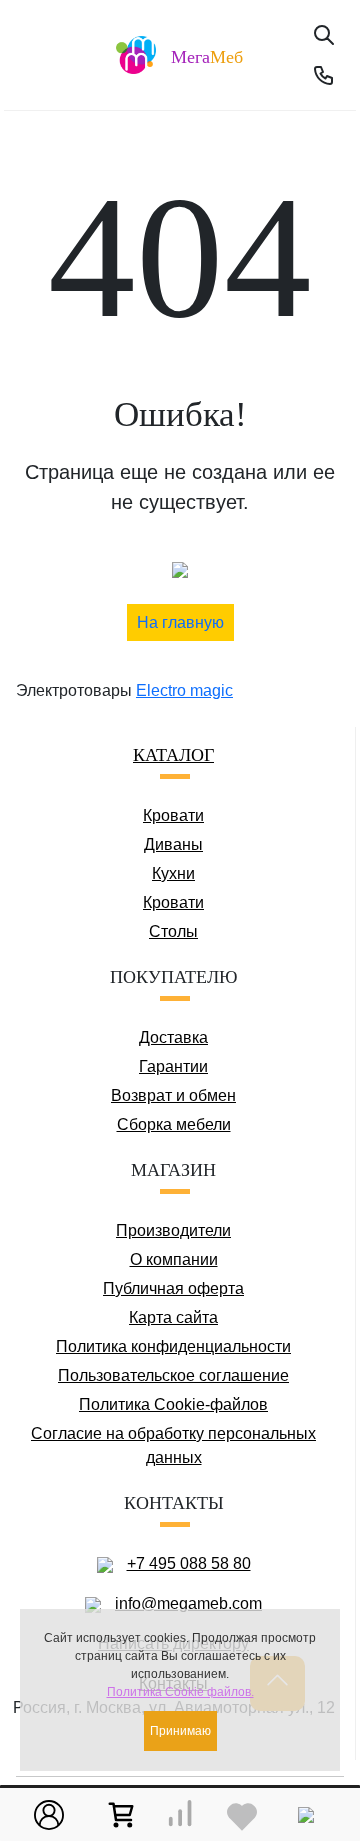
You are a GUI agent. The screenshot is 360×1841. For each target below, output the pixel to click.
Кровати (173, 815)
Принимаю (180, 1731)
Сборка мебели (174, 1124)
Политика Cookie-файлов (173, 1404)
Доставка (173, 1037)
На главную (180, 622)
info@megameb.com (188, 1603)
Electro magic (184, 690)
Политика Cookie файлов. (180, 1692)
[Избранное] (242, 1815)
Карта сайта (173, 1317)
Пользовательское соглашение (173, 1375)
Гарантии (173, 1066)
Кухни (173, 873)
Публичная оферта (173, 1288)
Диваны (173, 844)
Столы (173, 931)
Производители (173, 1230)
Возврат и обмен (173, 1095)
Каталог (173, 755)
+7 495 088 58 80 (189, 1563)
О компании (174, 1259)
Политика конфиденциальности (173, 1346)
